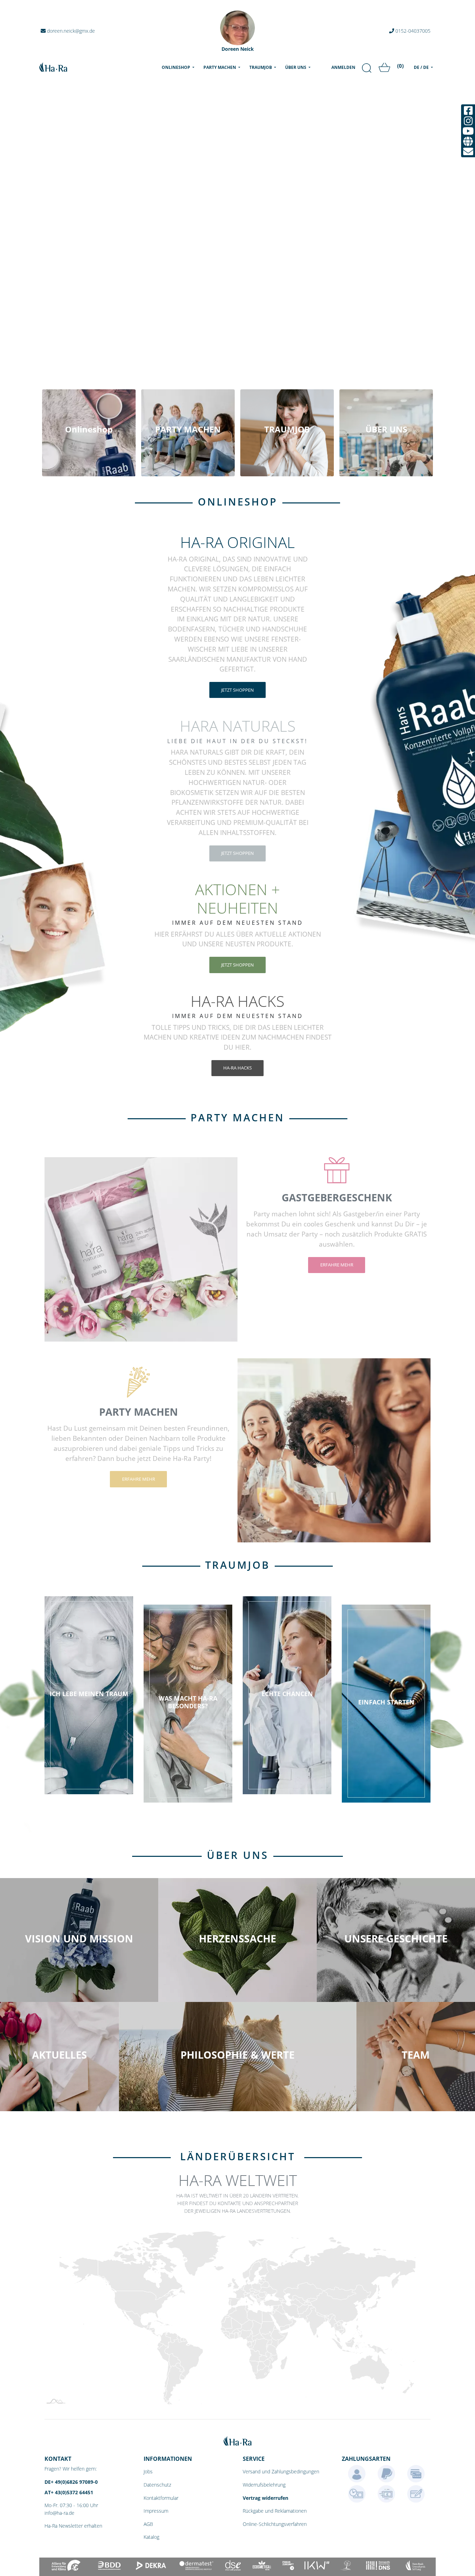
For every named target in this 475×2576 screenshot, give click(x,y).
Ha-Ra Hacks (237, 1068)
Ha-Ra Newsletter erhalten (73, 2526)
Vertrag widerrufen (265, 2498)
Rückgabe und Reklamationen (275, 2511)
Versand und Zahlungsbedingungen (281, 2471)
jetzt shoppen (237, 690)
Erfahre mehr (337, 1265)
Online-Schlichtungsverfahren (275, 2524)
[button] (36, 1241)
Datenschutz (157, 2485)
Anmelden (343, 67)
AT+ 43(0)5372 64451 (69, 2492)
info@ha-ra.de (59, 2513)
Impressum (156, 2511)
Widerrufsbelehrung (264, 2485)
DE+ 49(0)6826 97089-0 (71, 2482)
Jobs (148, 2471)
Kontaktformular (161, 2498)
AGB (148, 2524)
